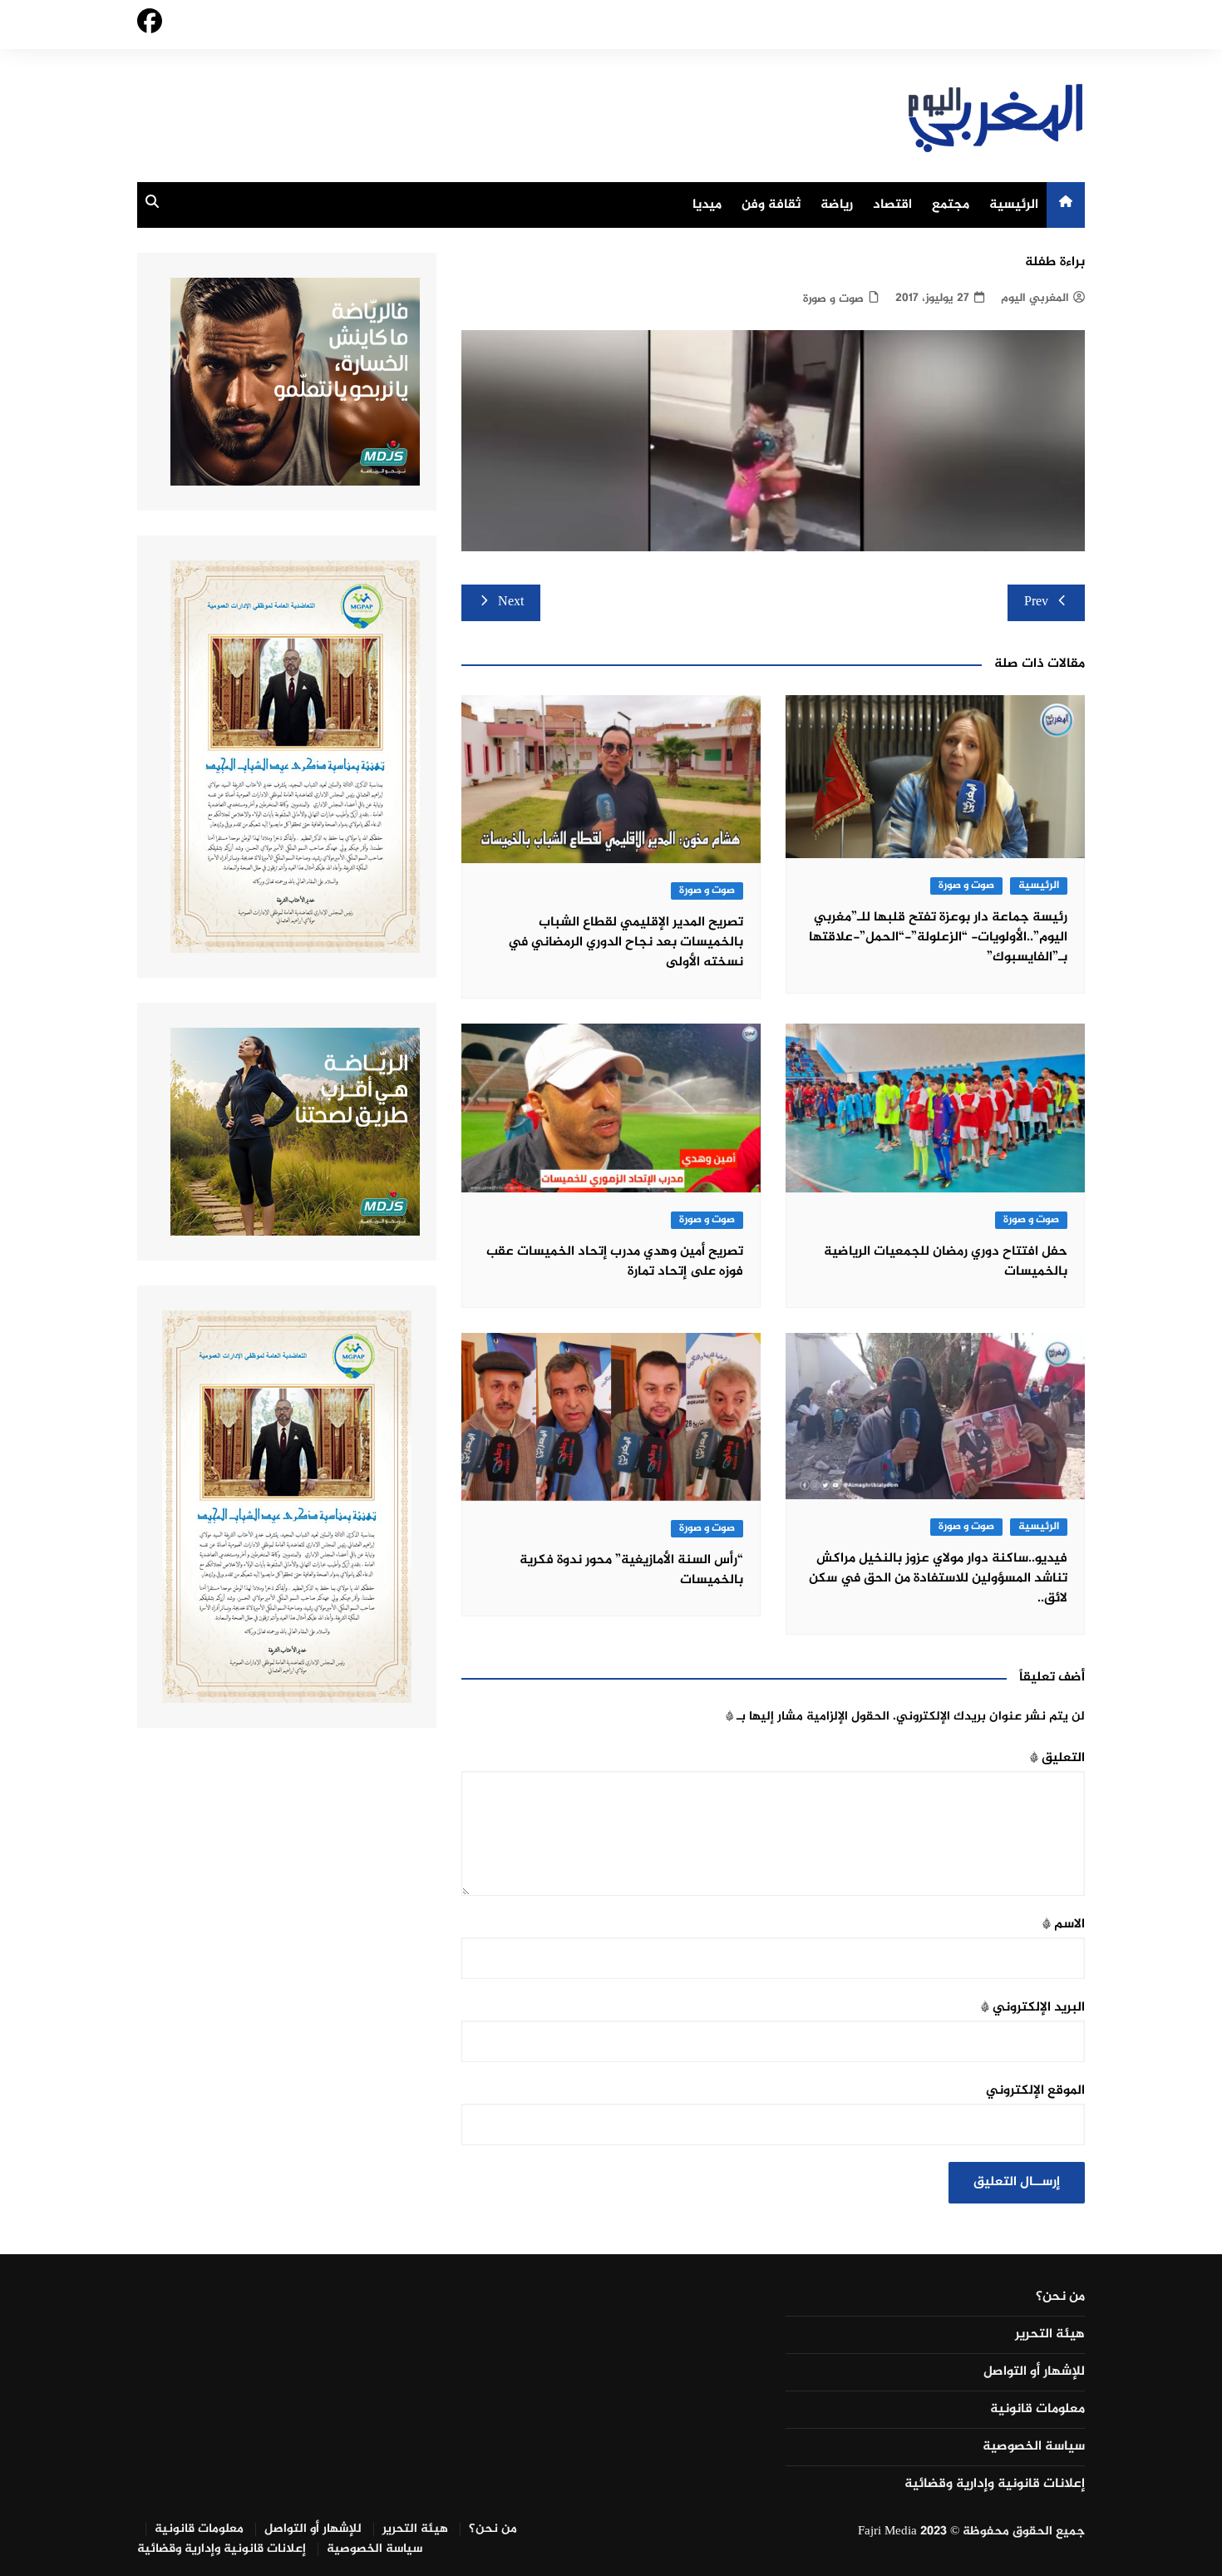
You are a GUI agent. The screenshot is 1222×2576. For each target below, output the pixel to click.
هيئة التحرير (1050, 2335)
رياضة (837, 205)
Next (511, 602)
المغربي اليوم (1035, 298)
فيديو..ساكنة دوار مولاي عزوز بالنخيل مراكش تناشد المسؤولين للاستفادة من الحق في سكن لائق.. (938, 1579)
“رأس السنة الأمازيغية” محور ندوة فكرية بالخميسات (631, 1570)
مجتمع (951, 205)
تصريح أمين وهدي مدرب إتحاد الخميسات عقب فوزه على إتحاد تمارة (615, 1262)
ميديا (707, 205)
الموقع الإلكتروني (1035, 2091)
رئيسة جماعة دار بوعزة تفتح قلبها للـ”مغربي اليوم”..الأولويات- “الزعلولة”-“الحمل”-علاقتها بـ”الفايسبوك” (938, 938)
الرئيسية (1014, 205)
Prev (1036, 602)
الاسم (1064, 1925)
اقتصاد (892, 205)
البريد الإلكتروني (1033, 2008)
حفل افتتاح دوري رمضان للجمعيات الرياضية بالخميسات (946, 1262)
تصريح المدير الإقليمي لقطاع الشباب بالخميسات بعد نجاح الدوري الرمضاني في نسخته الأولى (626, 943)
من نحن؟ (1060, 2297)
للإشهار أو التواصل (1034, 2372)
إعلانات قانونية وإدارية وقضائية (995, 2485)
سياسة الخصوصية (1034, 2447)
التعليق (1057, 1758)
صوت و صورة (833, 299)
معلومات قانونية (1037, 2410)
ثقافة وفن (771, 205)
